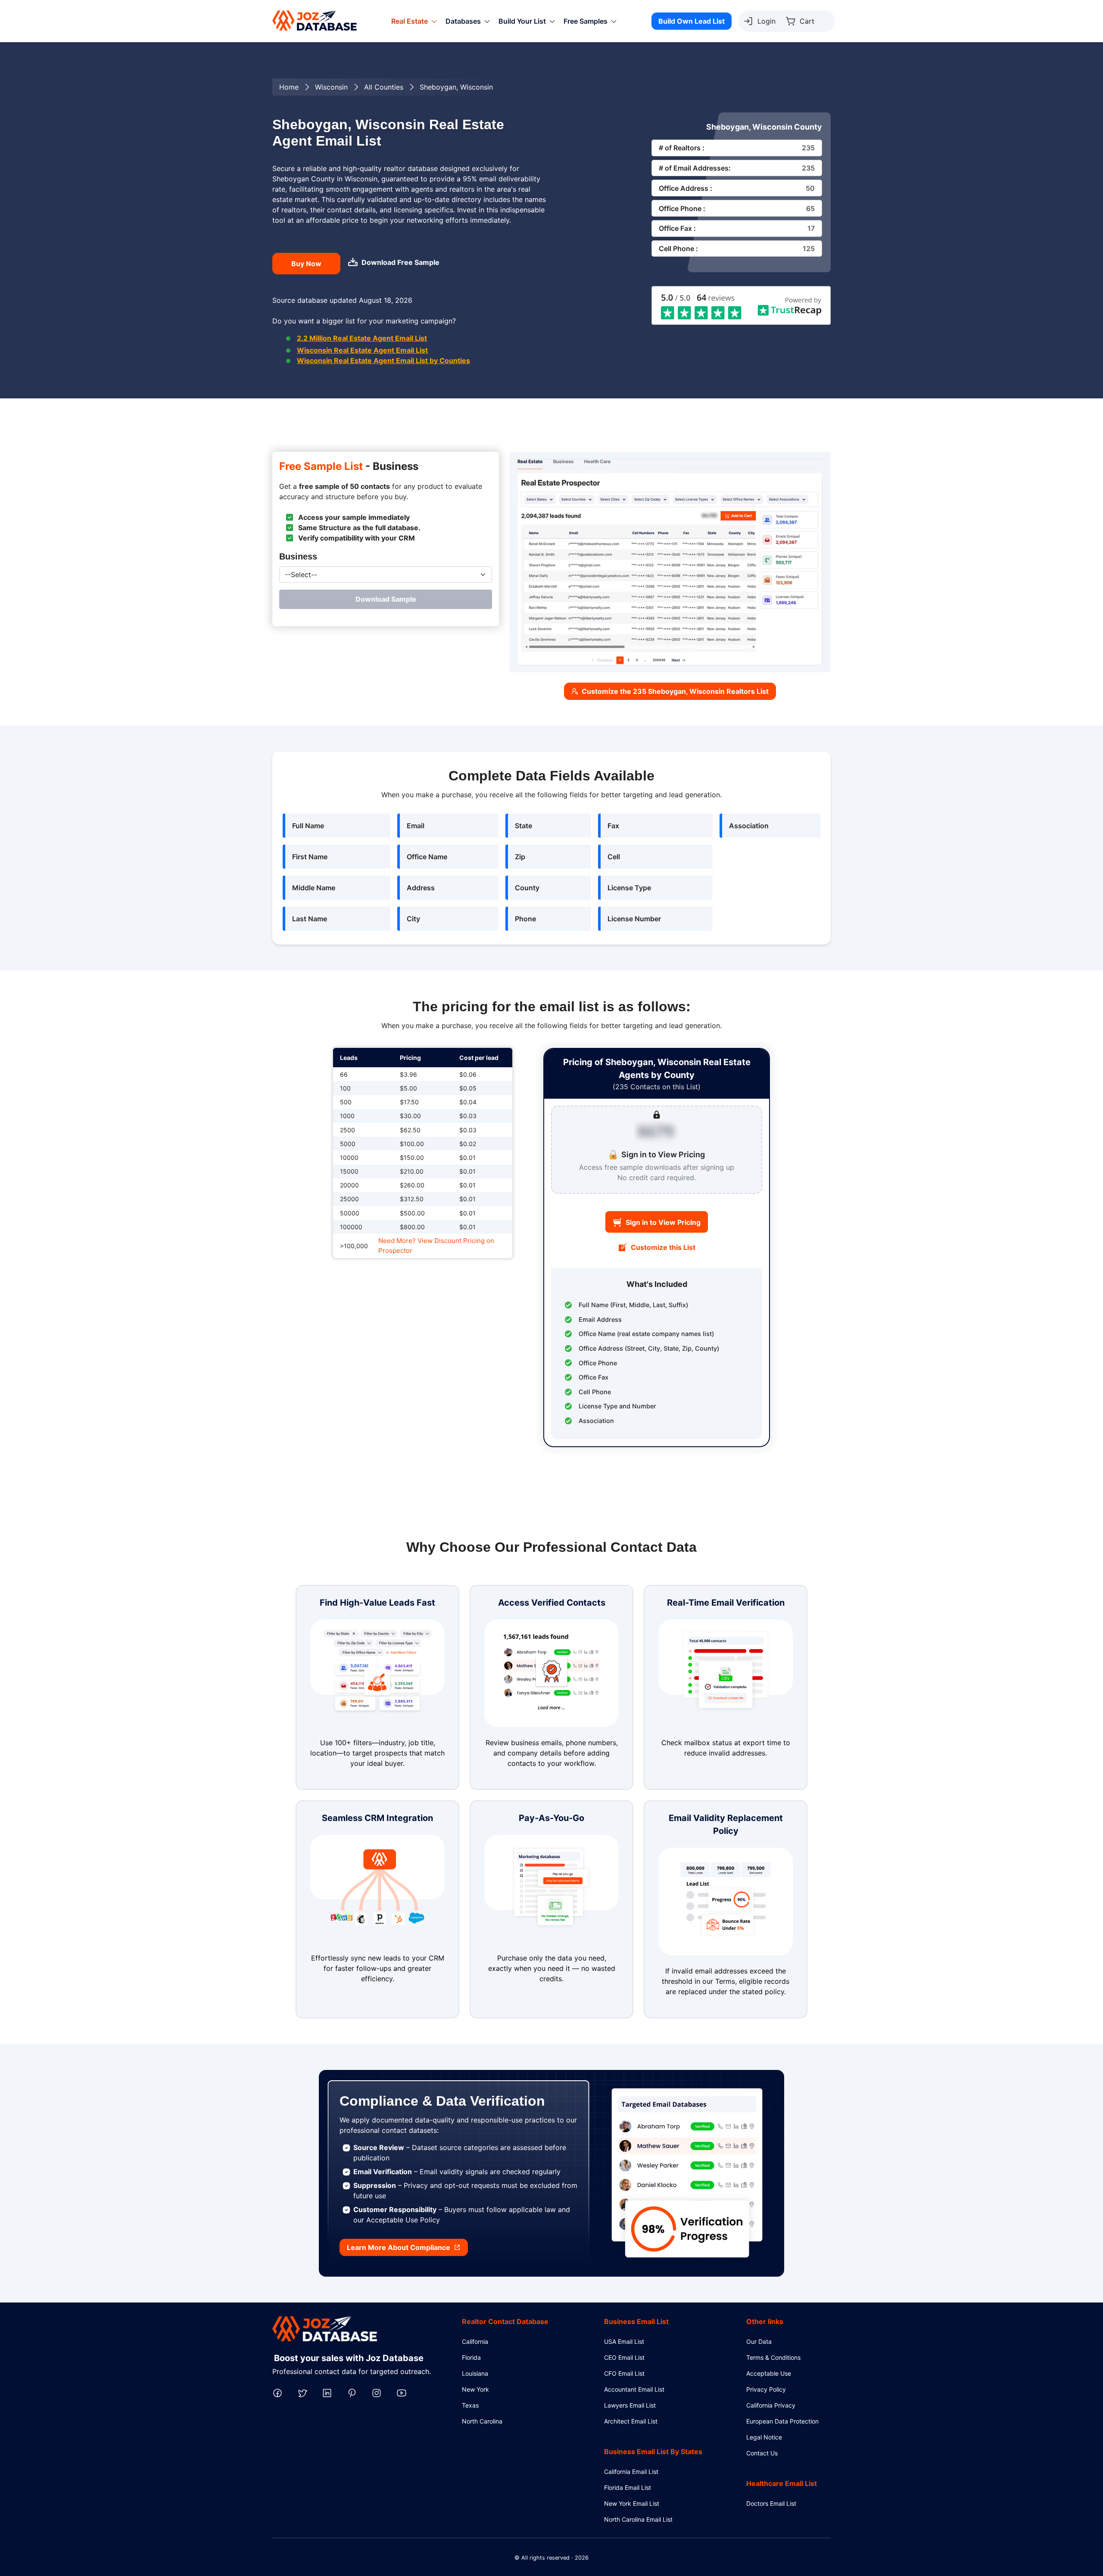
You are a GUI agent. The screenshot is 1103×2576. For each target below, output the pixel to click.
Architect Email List (631, 2421)
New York (475, 2389)
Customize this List (663, 1247)
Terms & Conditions (773, 2357)
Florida (471, 2357)
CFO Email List (624, 2373)
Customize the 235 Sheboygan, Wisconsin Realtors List (675, 691)
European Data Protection (782, 2421)
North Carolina (482, 2421)
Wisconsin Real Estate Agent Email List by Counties (383, 360)
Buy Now (306, 264)
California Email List (631, 2472)
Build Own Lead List (692, 21)
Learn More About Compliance (399, 2247)
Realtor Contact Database (505, 2321)
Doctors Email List (771, 2503)
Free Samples (586, 21)
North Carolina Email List (638, 2519)
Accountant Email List (634, 2389)
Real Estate (410, 21)
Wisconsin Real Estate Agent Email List (362, 350)
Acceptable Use (769, 2373)
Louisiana (475, 2373)
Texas (470, 2405)
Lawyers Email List (630, 2405)
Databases (463, 21)
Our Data (759, 2341)
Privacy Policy (766, 2389)
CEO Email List (624, 2357)
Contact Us (762, 2453)
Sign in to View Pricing (663, 1222)
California (475, 2341)
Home (289, 87)
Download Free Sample (400, 262)
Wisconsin (331, 87)
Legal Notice (764, 2437)
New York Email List (632, 2503)
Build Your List (522, 21)
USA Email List (624, 2341)
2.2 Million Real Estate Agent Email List (362, 338)
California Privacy (771, 2405)
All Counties (384, 87)
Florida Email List (628, 2487)
